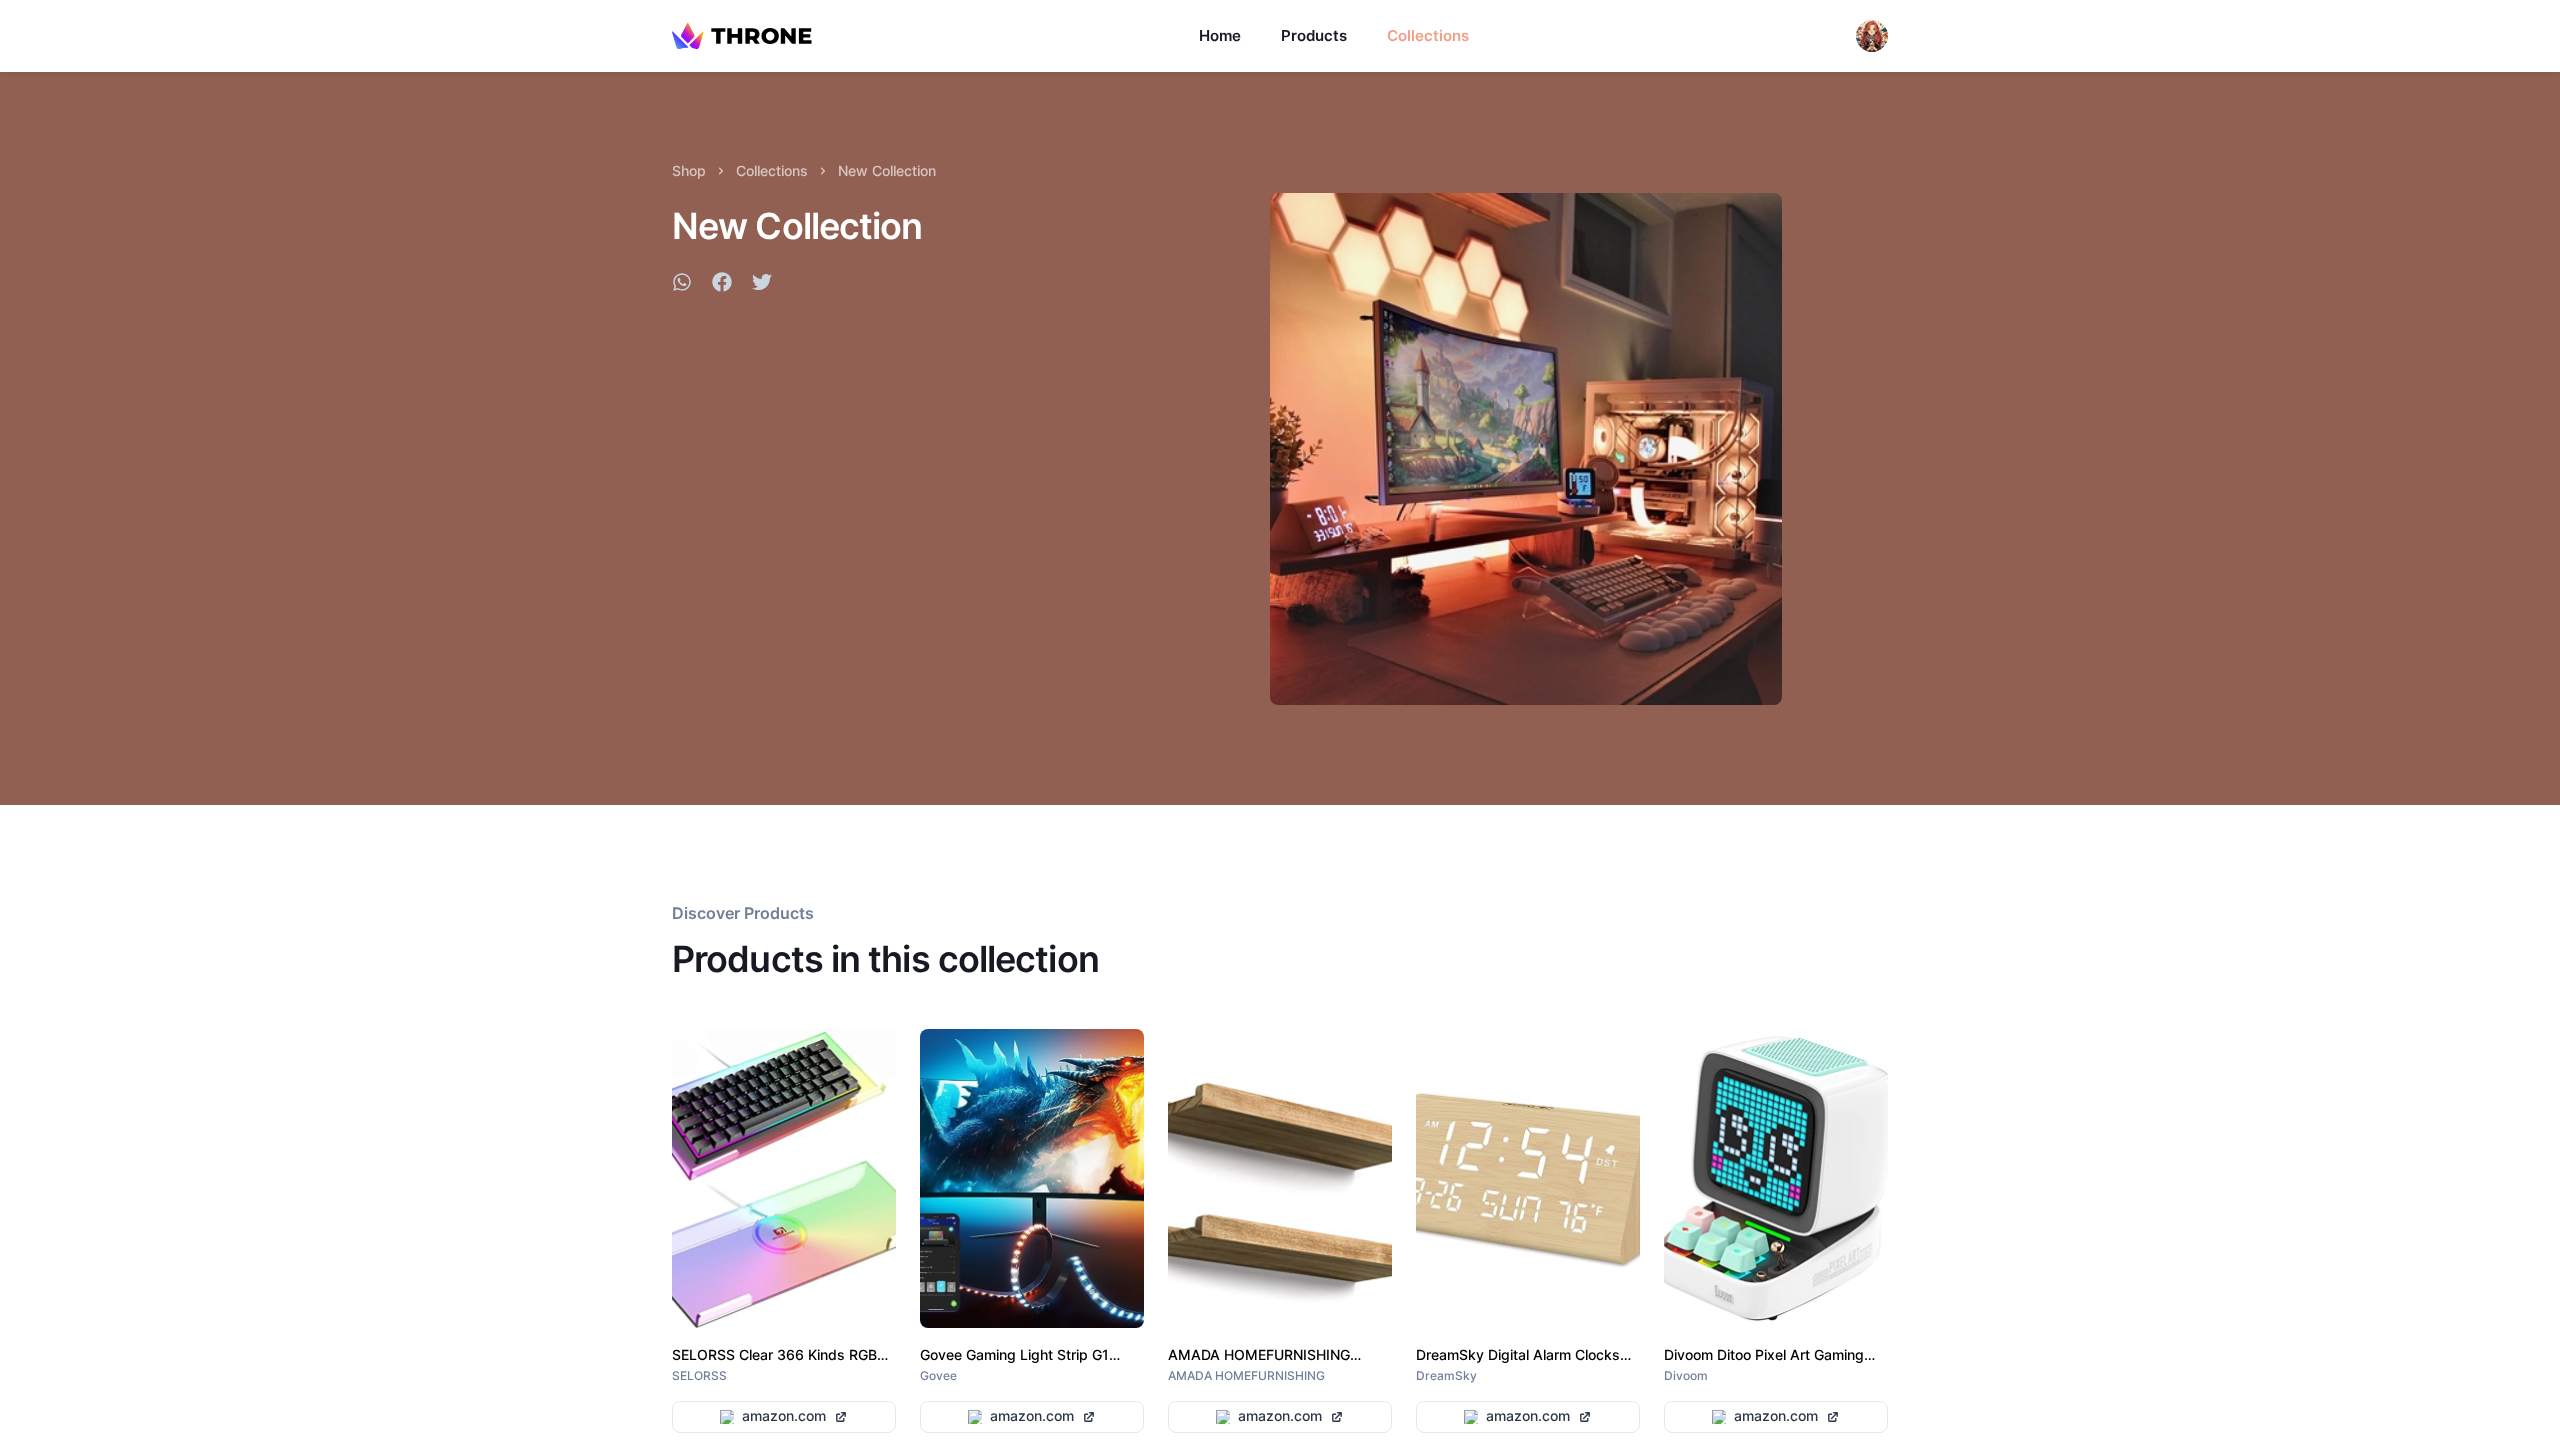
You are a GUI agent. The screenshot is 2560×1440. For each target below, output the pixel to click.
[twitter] (762, 285)
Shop (689, 170)
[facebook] (722, 285)
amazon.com (784, 1415)
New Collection (887, 170)
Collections (1428, 35)
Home (1220, 35)
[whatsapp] (682, 285)
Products (1314, 35)
